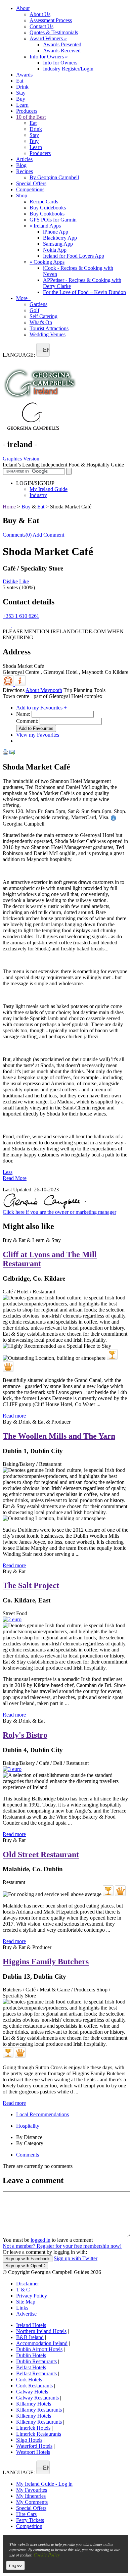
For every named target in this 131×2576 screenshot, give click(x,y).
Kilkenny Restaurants (39, 2422)
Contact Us (41, 26)
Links (22, 2308)
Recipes (25, 171)
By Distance (29, 2137)
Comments (28, 2155)
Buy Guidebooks (48, 208)
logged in (40, 2240)
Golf (34, 310)
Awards (24, 75)
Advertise (26, 2314)
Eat (20, 81)
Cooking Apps (47, 262)
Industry (38, 495)
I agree (15, 2565)
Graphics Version (21, 459)
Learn (22, 105)
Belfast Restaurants (36, 2373)
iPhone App (56, 232)
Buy (21, 99)
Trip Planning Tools (84, 690)
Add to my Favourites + (41, 708)
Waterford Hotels (34, 2446)
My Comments (32, 2502)
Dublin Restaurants (36, 2361)
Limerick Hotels (33, 2428)
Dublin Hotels (31, 2355)
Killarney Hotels (34, 2404)
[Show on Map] (9, 684)
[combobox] (43, 350)
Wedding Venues (48, 334)
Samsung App (58, 244)
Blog (21, 165)
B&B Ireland (30, 2337)
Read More (15, 1178)
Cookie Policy (47, 2555)
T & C (23, 2290)
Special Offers (31, 183)
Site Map (26, 2302)
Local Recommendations (42, 2114)
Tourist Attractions (49, 328)
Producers (27, 111)
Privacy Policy (32, 2296)
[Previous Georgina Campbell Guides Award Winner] (112, 1354)
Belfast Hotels (31, 2367)
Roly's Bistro (25, 1735)
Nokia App (55, 250)
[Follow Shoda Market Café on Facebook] (7, 625)
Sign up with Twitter (76, 2258)
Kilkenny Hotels (34, 2416)
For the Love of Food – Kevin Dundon (84, 292)
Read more (14, 1416)
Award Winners (48, 38)
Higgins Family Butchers (46, 1962)
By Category (30, 2143)
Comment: (27, 721)
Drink (22, 87)
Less (8, 1172)
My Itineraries (31, 2496)
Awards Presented (62, 44)
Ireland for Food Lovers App (74, 256)
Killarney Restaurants (39, 2410)
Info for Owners (49, 57)
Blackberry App (60, 238)
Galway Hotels (32, 2392)
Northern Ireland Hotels (41, 2331)
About (23, 8)
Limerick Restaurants (39, 2434)
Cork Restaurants (34, 2386)
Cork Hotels (29, 2380)
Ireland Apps (45, 226)
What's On (41, 322)
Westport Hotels (33, 2452)
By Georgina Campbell (54, 177)
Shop (22, 195)
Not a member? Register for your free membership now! (62, 2246)
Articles (24, 159)
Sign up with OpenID (25, 2266)
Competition (29, 2526)
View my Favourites (38, 735)
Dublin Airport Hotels (39, 2349)
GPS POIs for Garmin (53, 220)
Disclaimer (28, 2284)
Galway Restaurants (37, 2398)
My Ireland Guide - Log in (44, 2484)
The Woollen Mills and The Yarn (59, 1436)
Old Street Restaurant (41, 1854)
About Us (40, 14)
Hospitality (28, 2126)
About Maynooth (44, 690)
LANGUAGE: (19, 355)
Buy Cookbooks (47, 214)
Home (9, 507)
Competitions (30, 189)
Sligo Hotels (29, 2440)
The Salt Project (31, 1585)
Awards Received (62, 51)
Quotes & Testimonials (54, 32)
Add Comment (48, 535)
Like (24, 581)
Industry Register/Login (68, 69)
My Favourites (32, 2490)
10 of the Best (31, 117)
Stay (21, 93)
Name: (23, 714)
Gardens (38, 304)
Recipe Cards (44, 202)
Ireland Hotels (31, 2325)
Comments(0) (17, 535)
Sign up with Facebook (28, 2259)
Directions (14, 690)
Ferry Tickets (30, 2520)
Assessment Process (51, 20)
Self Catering (43, 316)
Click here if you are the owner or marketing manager (59, 1212)
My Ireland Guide (49, 489)
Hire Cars (26, 2514)
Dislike (10, 581)
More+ (23, 298)
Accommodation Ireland (42, 2343)
